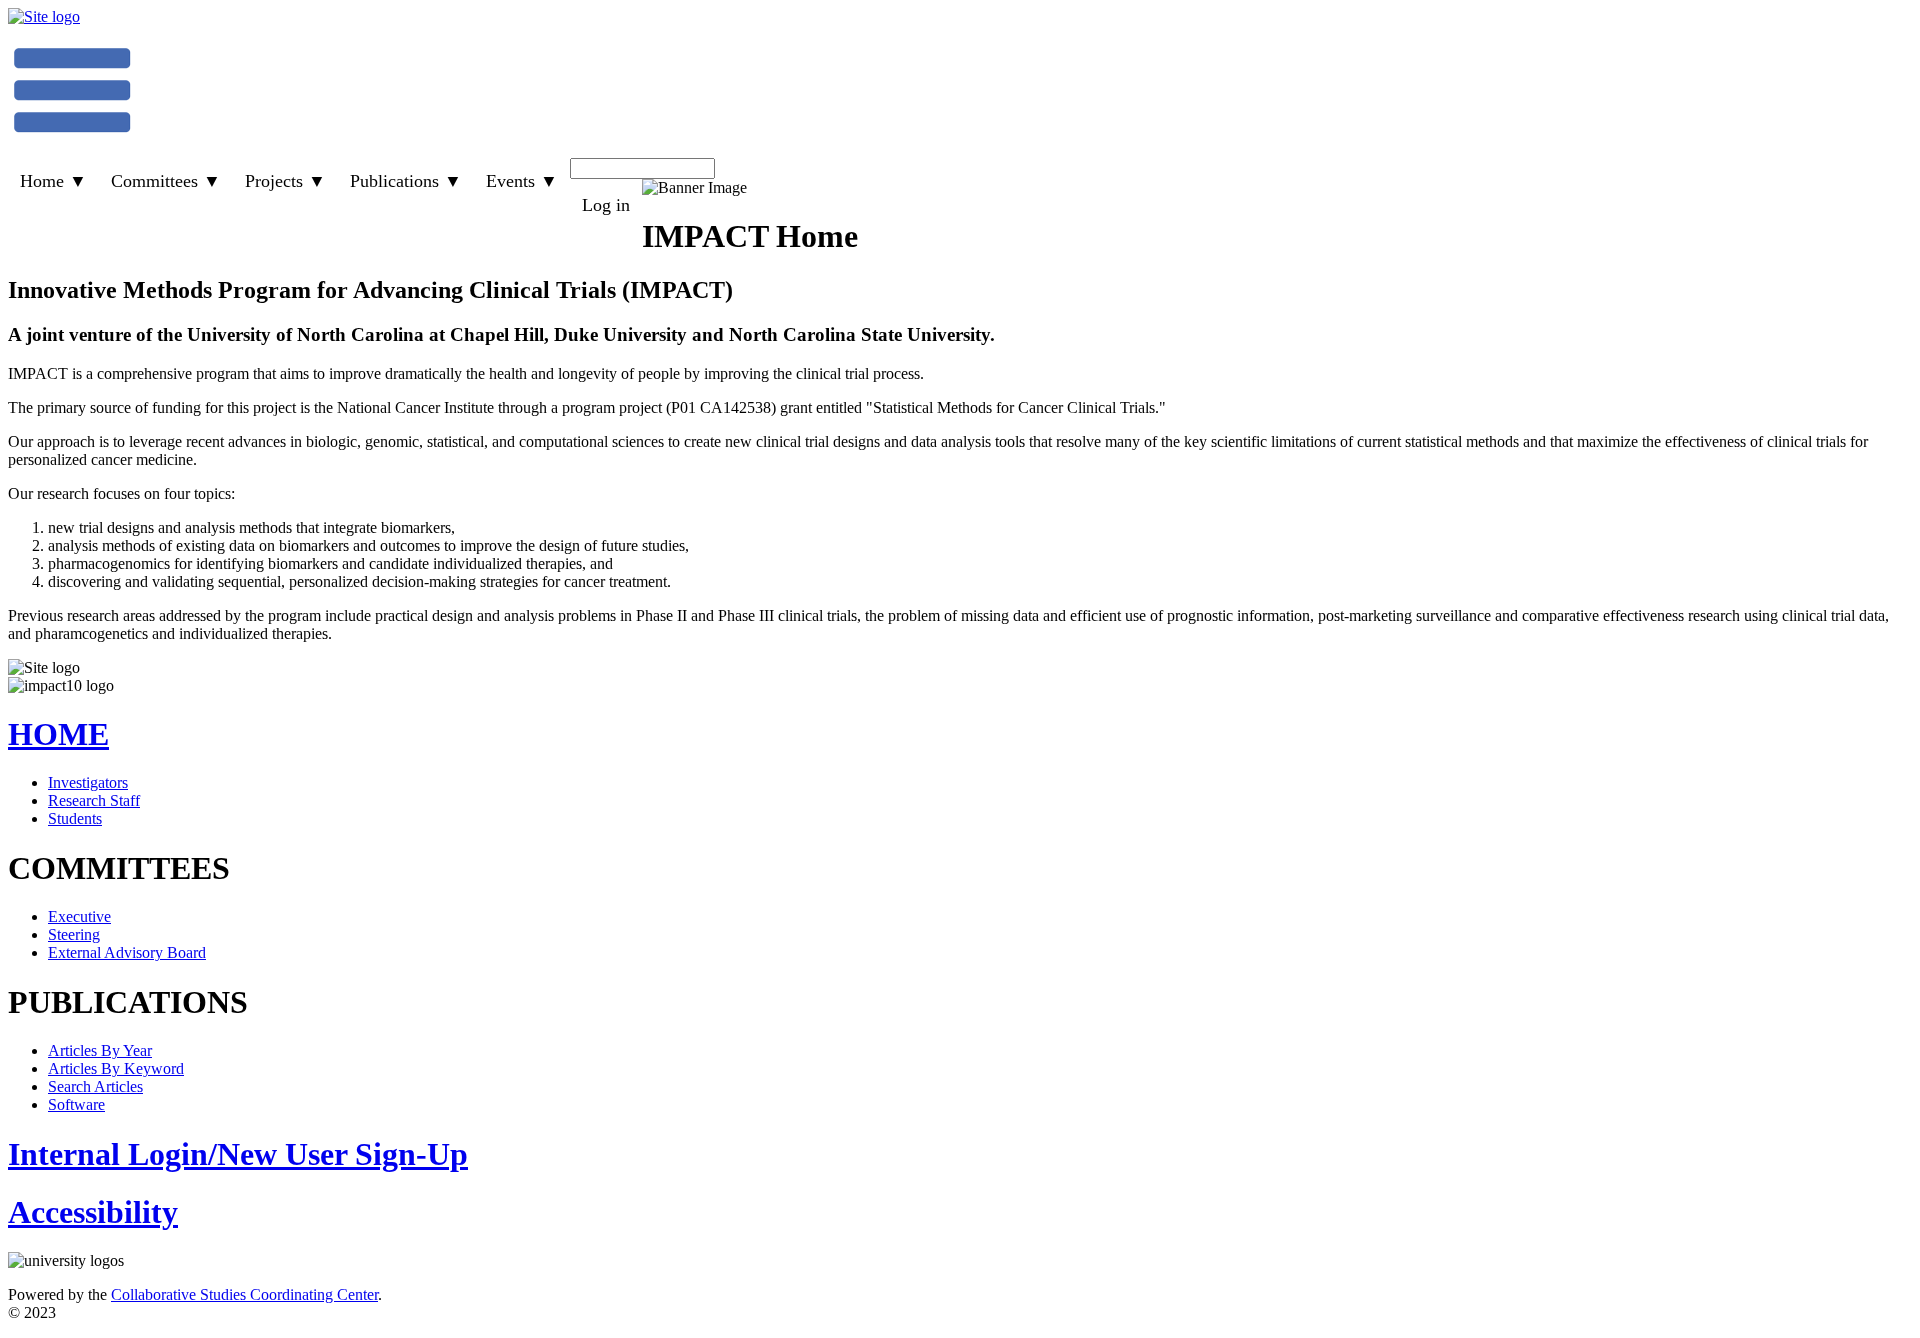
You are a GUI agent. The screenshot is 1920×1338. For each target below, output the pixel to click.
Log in (606, 205)
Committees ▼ (166, 181)
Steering (74, 934)
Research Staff (94, 800)
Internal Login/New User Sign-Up (238, 1154)
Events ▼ (522, 181)
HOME (58, 734)
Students (75, 818)
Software (76, 1104)
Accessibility (93, 1212)
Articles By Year (100, 1050)
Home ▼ (53, 181)
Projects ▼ (285, 181)
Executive (79, 916)
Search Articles (95, 1086)
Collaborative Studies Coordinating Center (244, 1294)
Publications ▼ (406, 181)
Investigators (88, 782)
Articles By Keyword (116, 1068)
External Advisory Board (127, 952)
